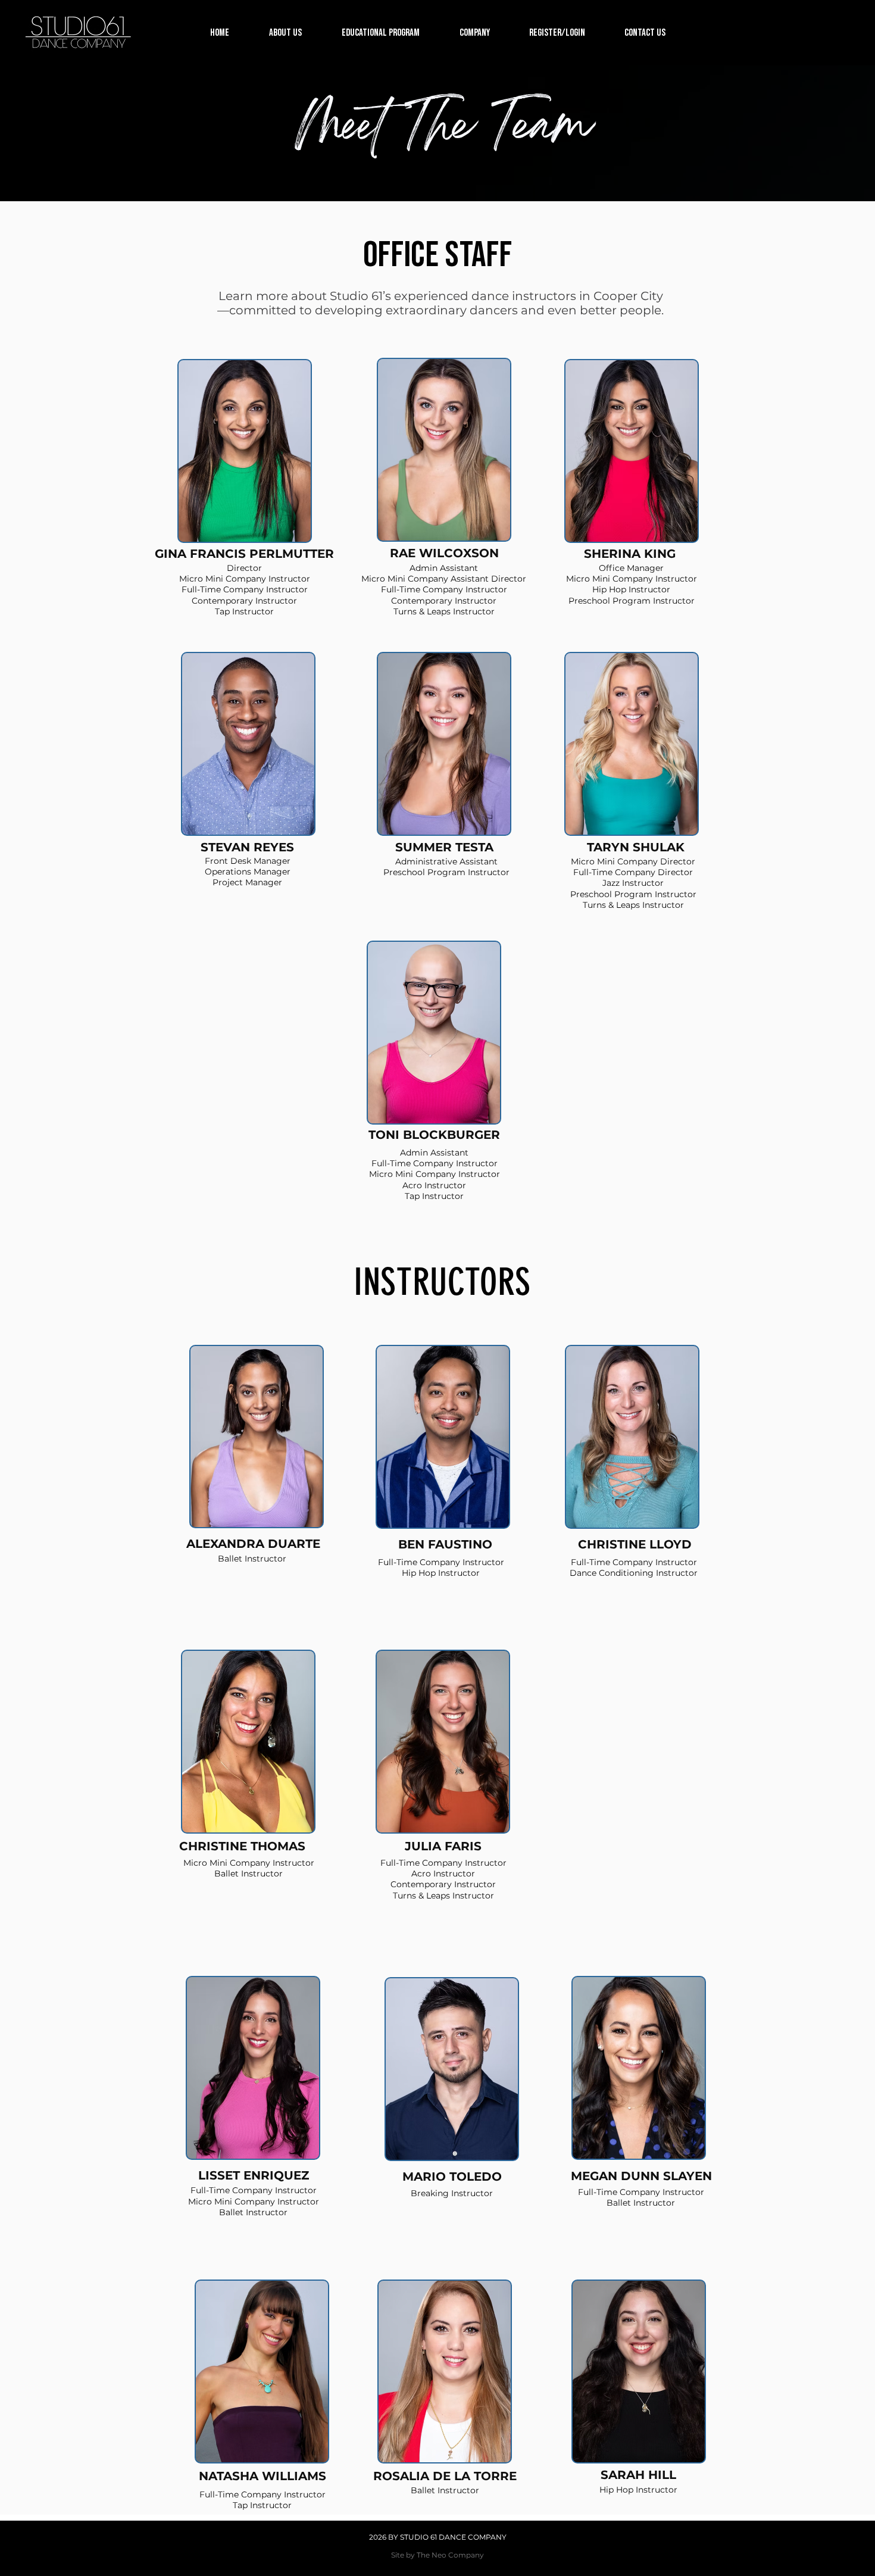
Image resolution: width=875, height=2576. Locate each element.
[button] (285, 33)
